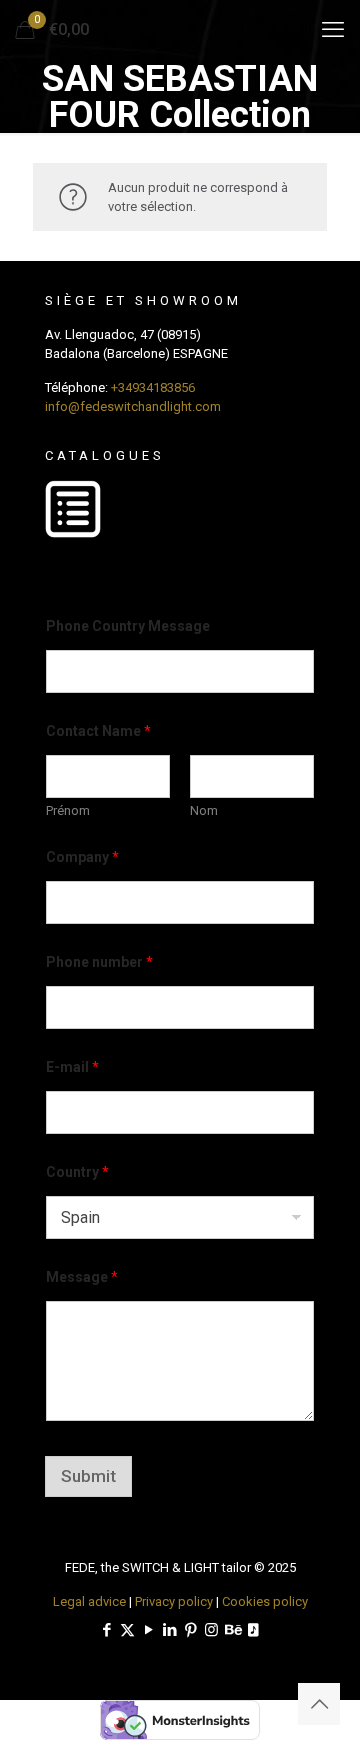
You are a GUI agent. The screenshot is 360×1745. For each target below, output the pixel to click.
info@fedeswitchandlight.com (133, 406)
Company (82, 857)
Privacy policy (174, 1601)
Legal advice (89, 1601)
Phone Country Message (128, 626)
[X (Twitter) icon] (127, 1630)
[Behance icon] (232, 1630)
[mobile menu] (333, 30)
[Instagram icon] (211, 1630)
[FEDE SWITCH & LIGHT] (180, 30)
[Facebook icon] (106, 1630)
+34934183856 (153, 387)
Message (82, 1277)
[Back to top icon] (319, 1704)
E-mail (72, 1067)
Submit (88, 1476)
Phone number (99, 962)
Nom (204, 810)
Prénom (68, 810)
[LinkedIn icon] (169, 1630)
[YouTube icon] (148, 1630)
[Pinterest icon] (190, 1630)
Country (77, 1172)
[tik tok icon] (253, 1630)
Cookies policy (265, 1601)
